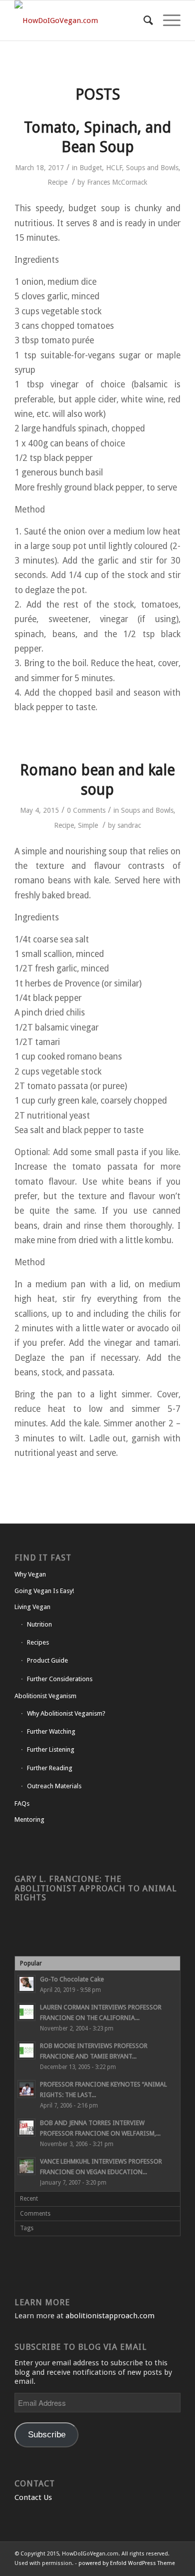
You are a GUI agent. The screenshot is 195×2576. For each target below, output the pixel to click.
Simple (88, 825)
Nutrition (39, 1624)
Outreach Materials (54, 1786)
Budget (91, 168)
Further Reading (50, 1768)
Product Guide (47, 1660)
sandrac (129, 825)
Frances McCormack (117, 182)
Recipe (57, 182)
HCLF (114, 168)
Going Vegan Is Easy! (44, 1591)
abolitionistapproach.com (110, 2316)
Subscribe (47, 2435)
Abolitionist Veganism (45, 1696)
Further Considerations (60, 1679)
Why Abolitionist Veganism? (66, 1713)
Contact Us (33, 2497)
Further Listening (51, 1749)
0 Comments (86, 810)
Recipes (38, 1642)
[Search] (143, 21)
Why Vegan (30, 1574)
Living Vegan (32, 1607)
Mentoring (29, 1820)
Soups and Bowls (152, 168)
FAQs (22, 1804)
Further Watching (51, 1731)
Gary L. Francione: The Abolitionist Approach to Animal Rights (96, 1888)
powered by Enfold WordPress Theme (127, 2563)
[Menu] (167, 21)
